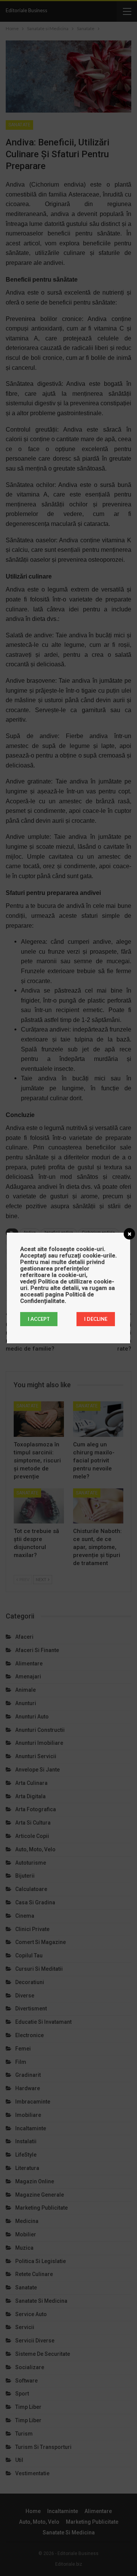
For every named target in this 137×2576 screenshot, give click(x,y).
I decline (96, 1319)
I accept (39, 1319)
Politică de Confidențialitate (57, 1298)
